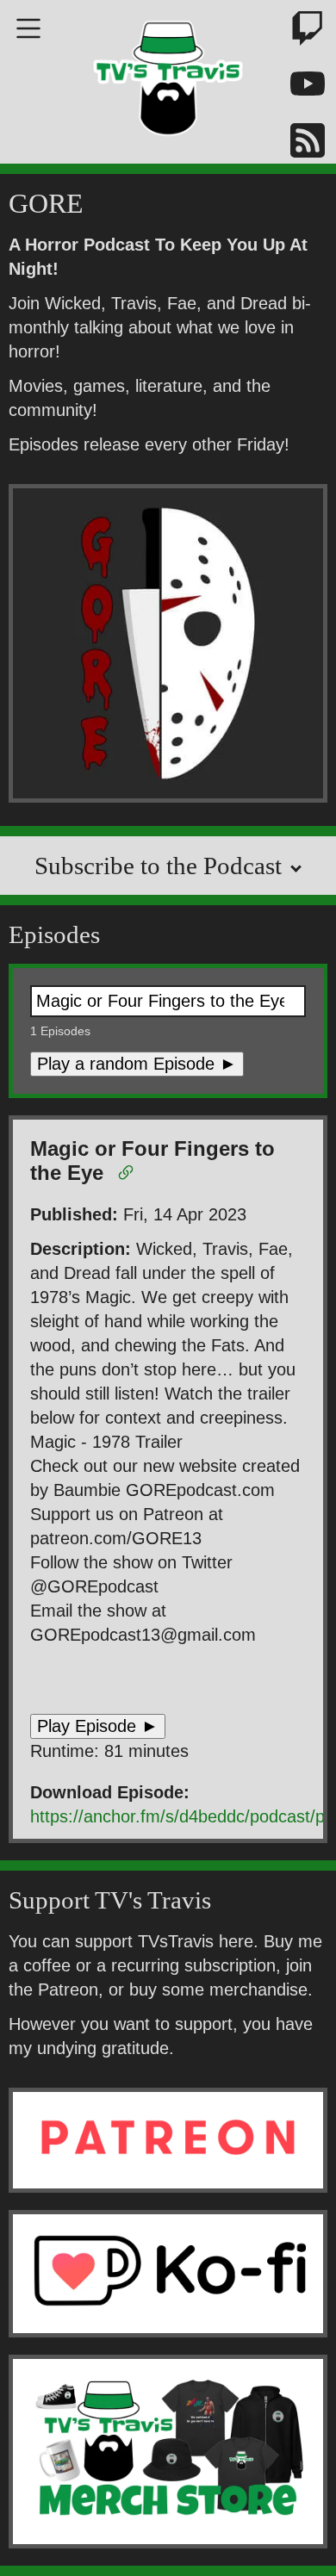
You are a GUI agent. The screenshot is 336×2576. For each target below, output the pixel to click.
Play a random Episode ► (137, 1064)
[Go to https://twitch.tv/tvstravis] (297, 31)
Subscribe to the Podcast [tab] (161, 866)
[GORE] (168, 646)
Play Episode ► (98, 1726)
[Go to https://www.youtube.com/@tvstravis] (297, 87)
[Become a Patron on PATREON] (168, 2140)
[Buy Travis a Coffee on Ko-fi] (168, 2274)
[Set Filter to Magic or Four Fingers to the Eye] (129, 1176)
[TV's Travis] (168, 73)
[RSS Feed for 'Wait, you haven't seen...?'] (297, 143)
